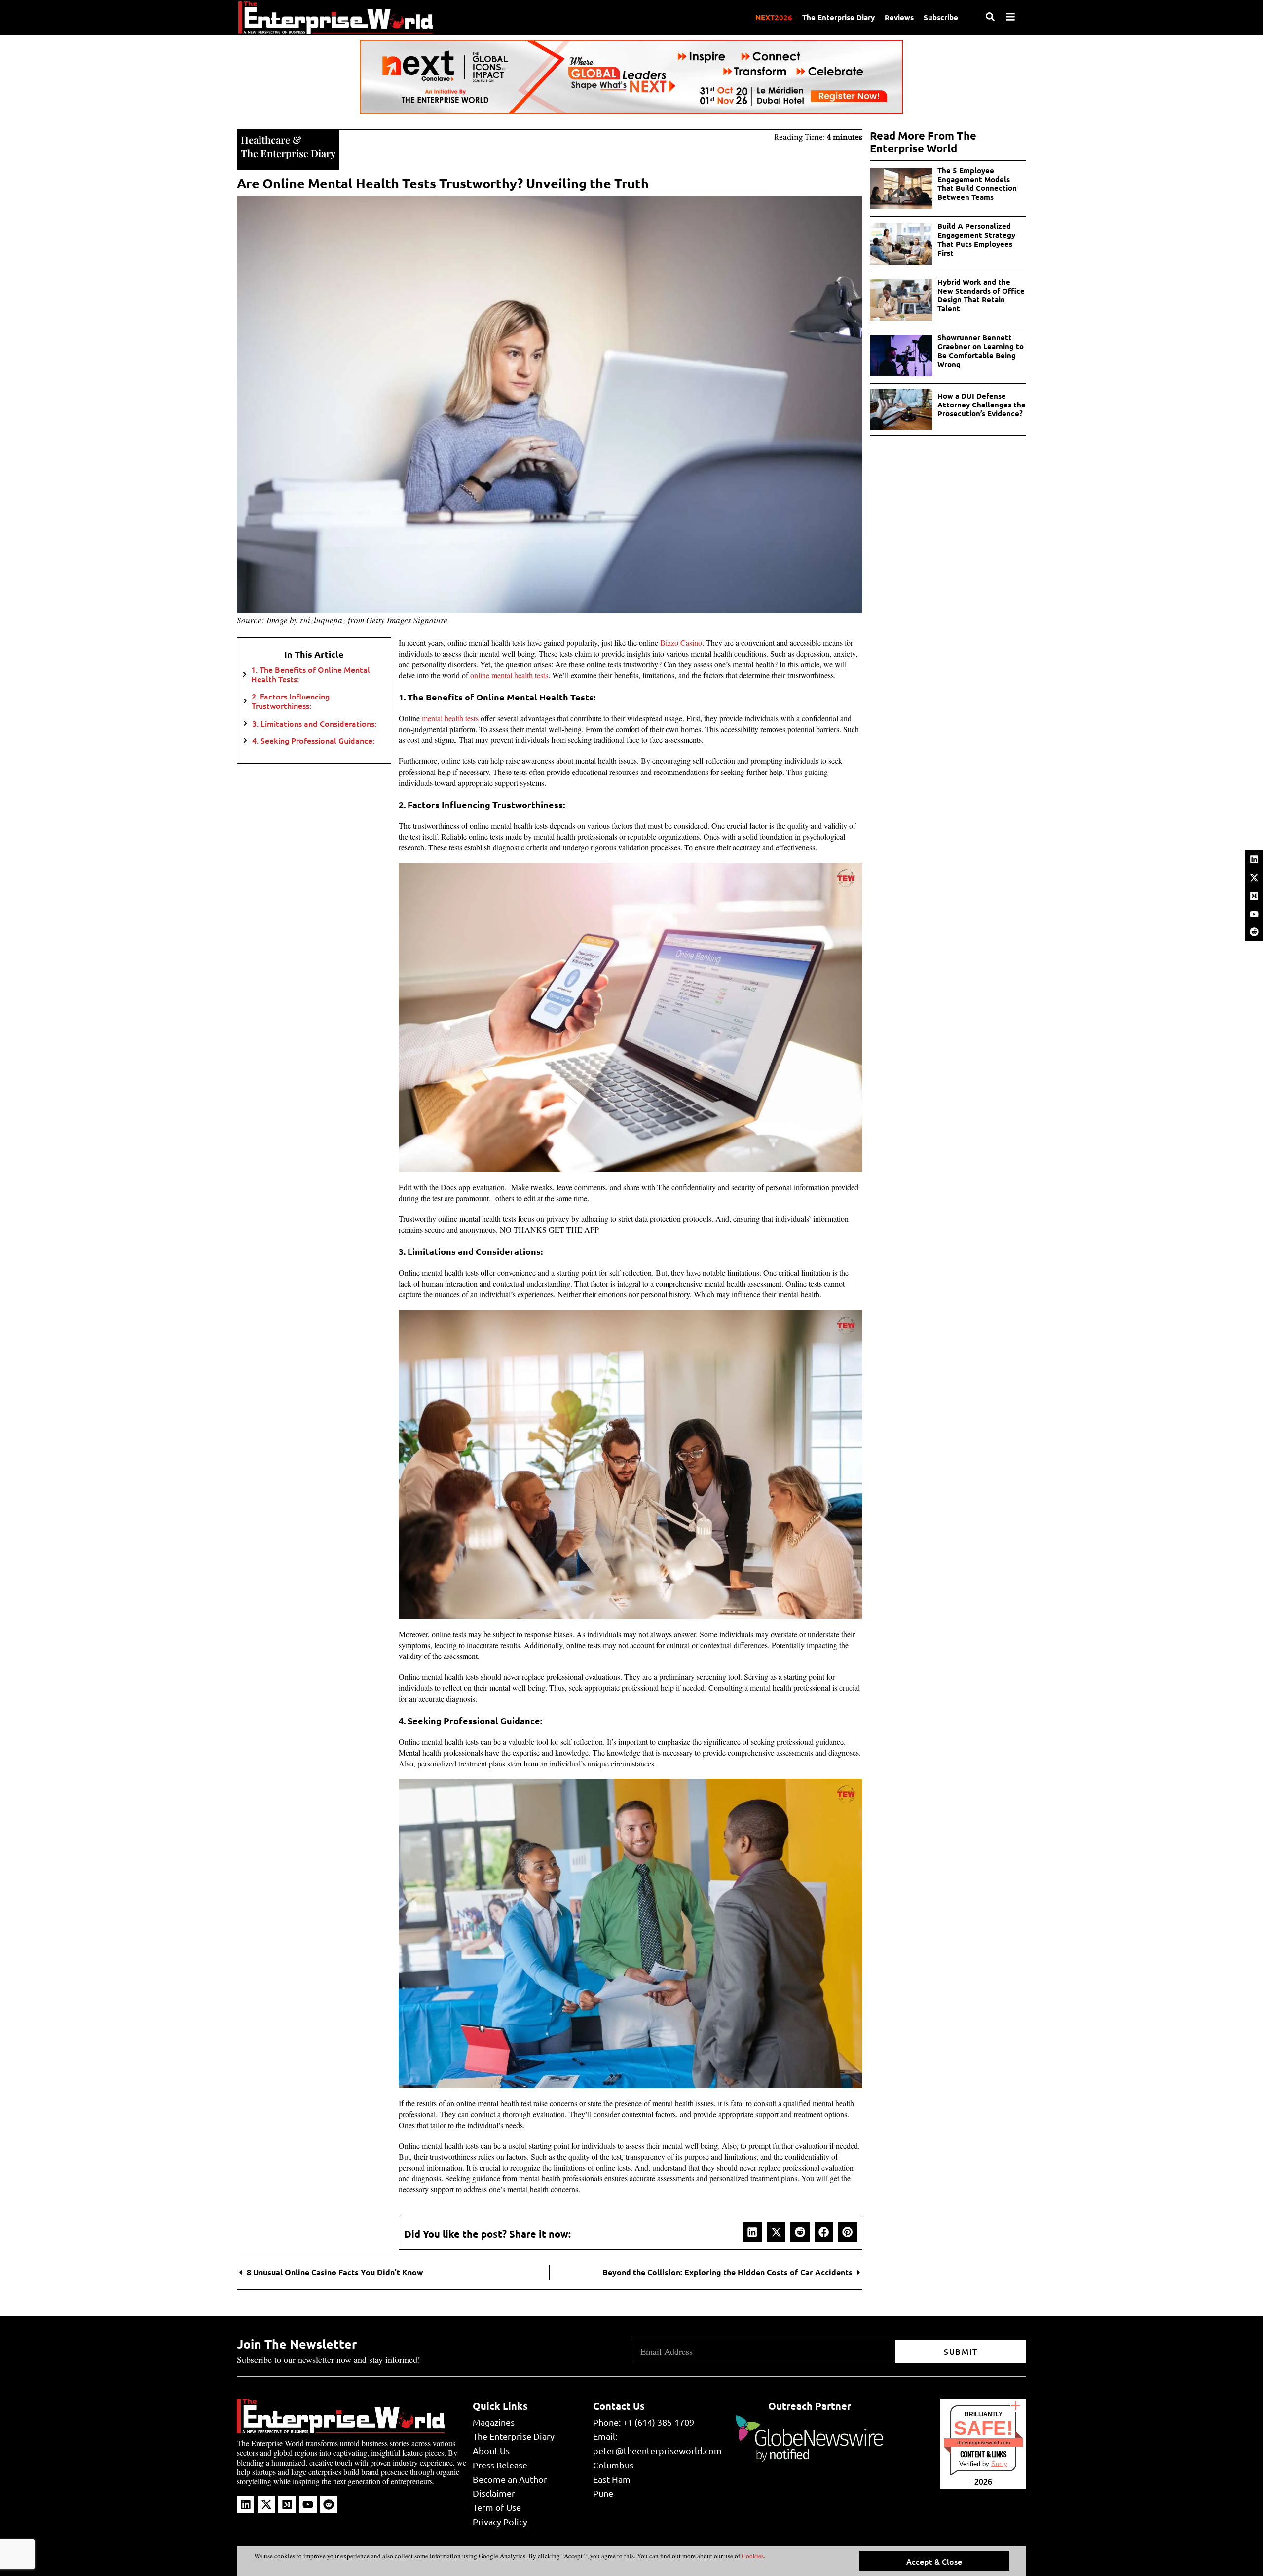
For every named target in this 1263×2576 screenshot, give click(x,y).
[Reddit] (1254, 932)
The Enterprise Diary (838, 17)
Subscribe (941, 17)
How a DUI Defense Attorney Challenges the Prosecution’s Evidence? (982, 405)
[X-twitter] (1254, 878)
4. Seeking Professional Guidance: (314, 741)
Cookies (752, 2556)
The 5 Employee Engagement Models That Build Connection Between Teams (977, 184)
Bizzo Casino (681, 643)
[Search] (990, 17)
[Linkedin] (1254, 859)
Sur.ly (999, 2464)
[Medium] (1254, 896)
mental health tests (450, 718)
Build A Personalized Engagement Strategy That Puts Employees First (976, 239)
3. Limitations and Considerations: (315, 723)
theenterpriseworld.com (984, 2443)
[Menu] (1010, 17)
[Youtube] (1254, 914)
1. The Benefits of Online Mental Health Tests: (311, 674)
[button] (752, 2232)
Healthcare (265, 139)
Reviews (899, 17)
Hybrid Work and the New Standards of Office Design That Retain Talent (981, 295)
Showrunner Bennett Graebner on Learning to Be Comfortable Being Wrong (981, 351)
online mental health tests (509, 675)
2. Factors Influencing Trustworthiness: (291, 701)
